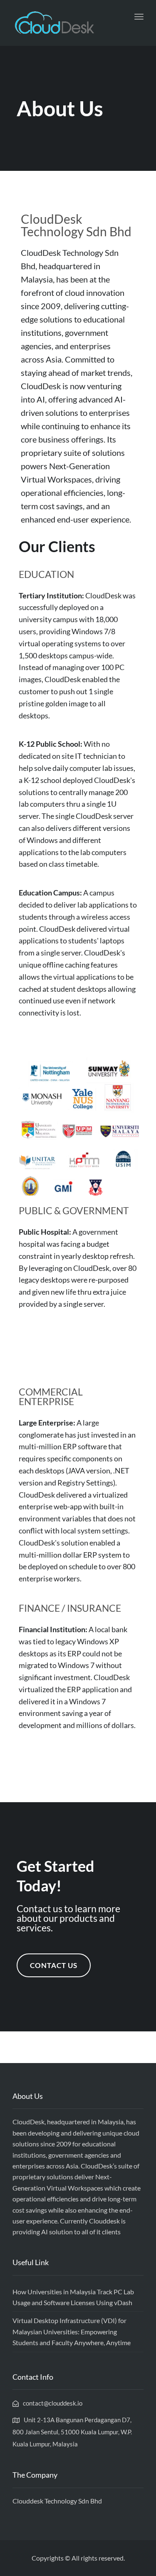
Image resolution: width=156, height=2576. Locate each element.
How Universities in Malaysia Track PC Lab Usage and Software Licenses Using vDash (73, 2297)
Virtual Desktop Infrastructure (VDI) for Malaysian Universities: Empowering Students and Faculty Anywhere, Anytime (72, 2331)
